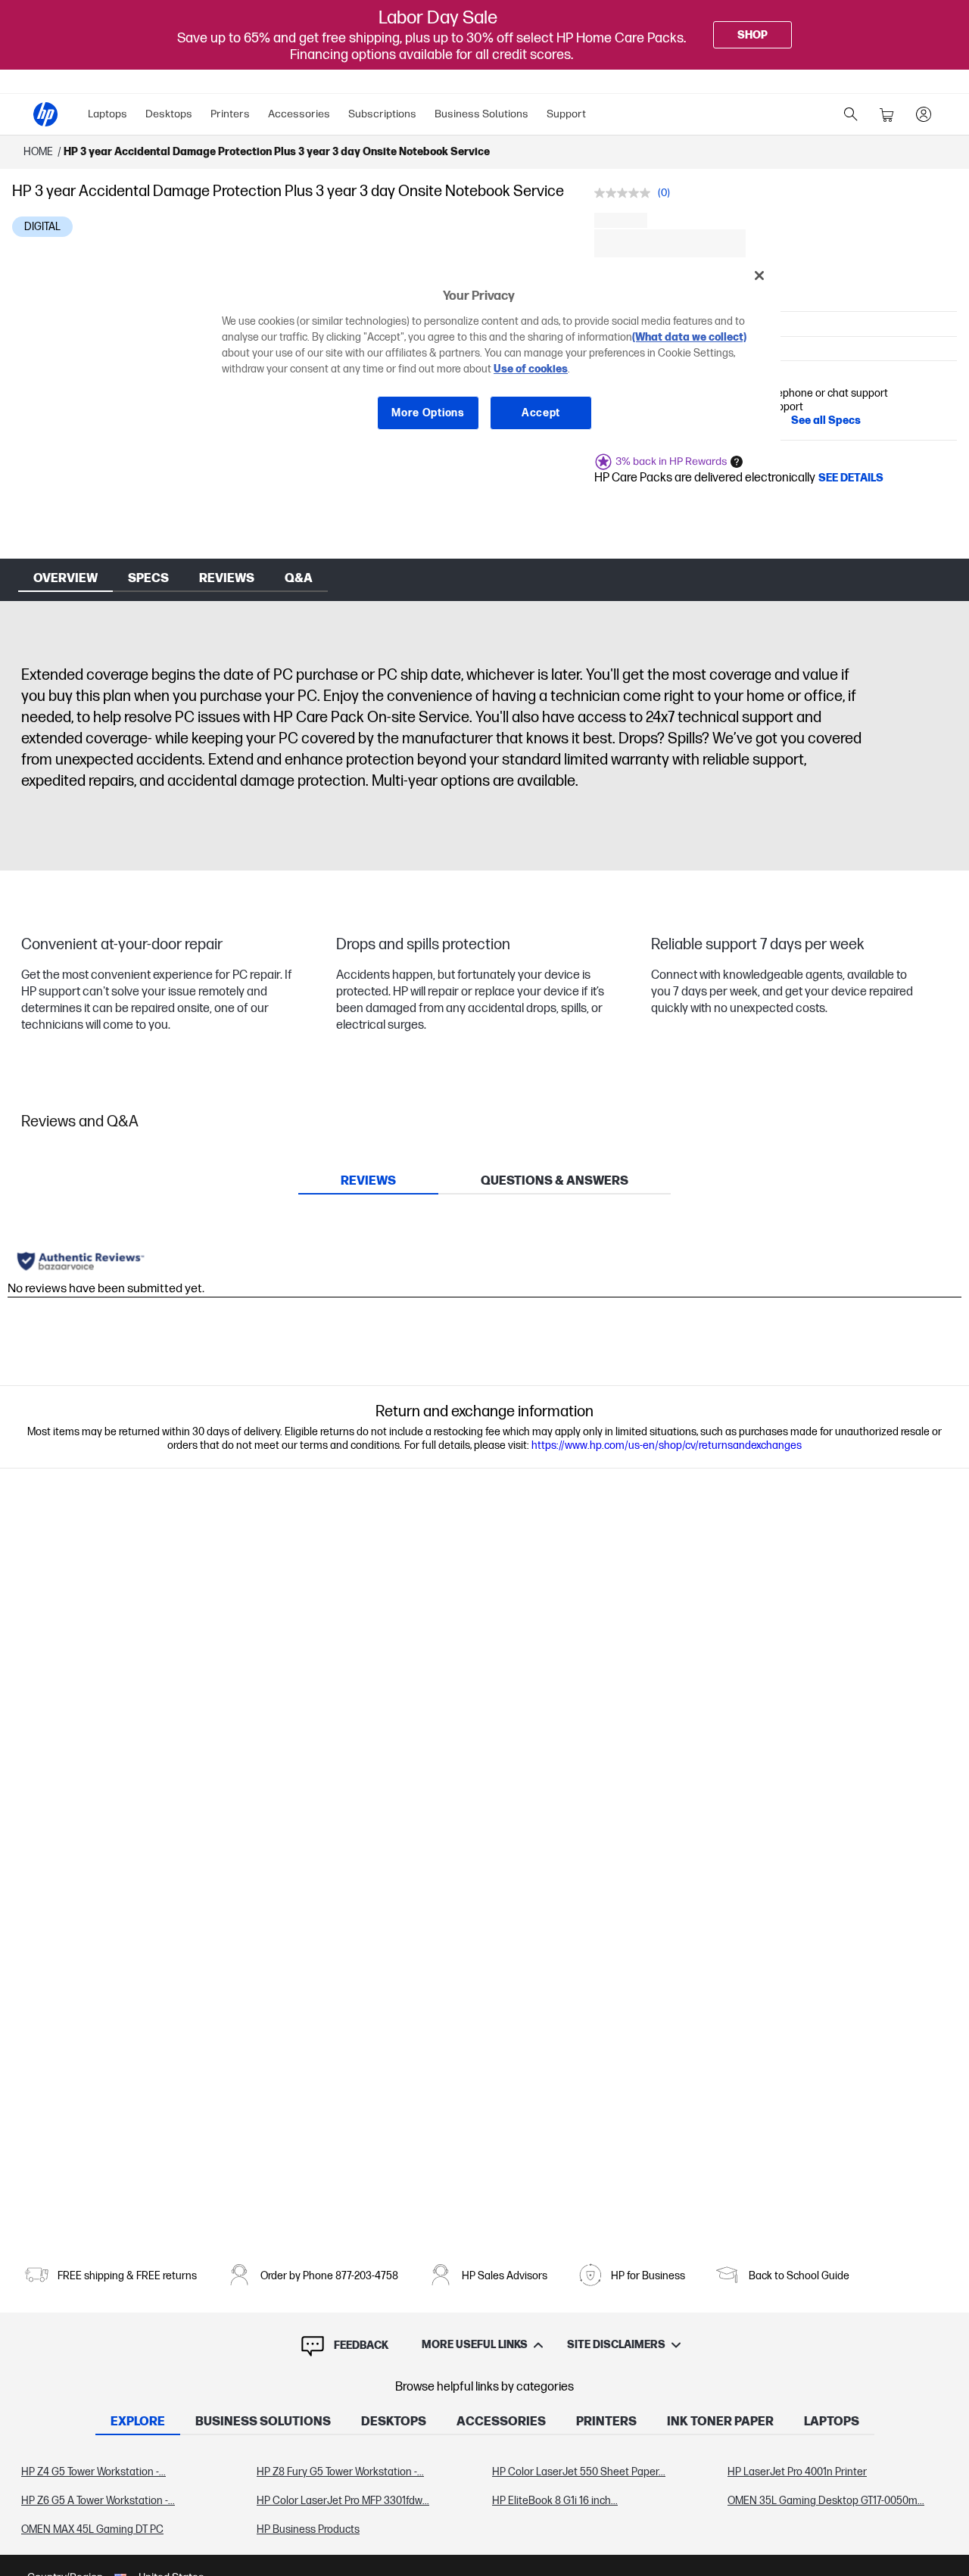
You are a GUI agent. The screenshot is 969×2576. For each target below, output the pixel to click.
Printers (230, 114)
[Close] (759, 276)
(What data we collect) (689, 337)
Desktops (169, 114)
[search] (851, 114)
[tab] (368, 1181)
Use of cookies (531, 369)
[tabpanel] (484, 2501)
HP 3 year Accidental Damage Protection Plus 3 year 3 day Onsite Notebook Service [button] (277, 152)
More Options (428, 413)
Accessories (299, 114)
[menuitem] (107, 114)
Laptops (107, 114)
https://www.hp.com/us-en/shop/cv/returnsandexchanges (667, 1445)
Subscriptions (382, 114)
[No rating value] (626, 193)
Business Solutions (481, 114)
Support (566, 114)
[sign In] (924, 114)
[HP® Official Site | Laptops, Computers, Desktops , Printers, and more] (45, 114)
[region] (490, 355)
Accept (541, 413)
